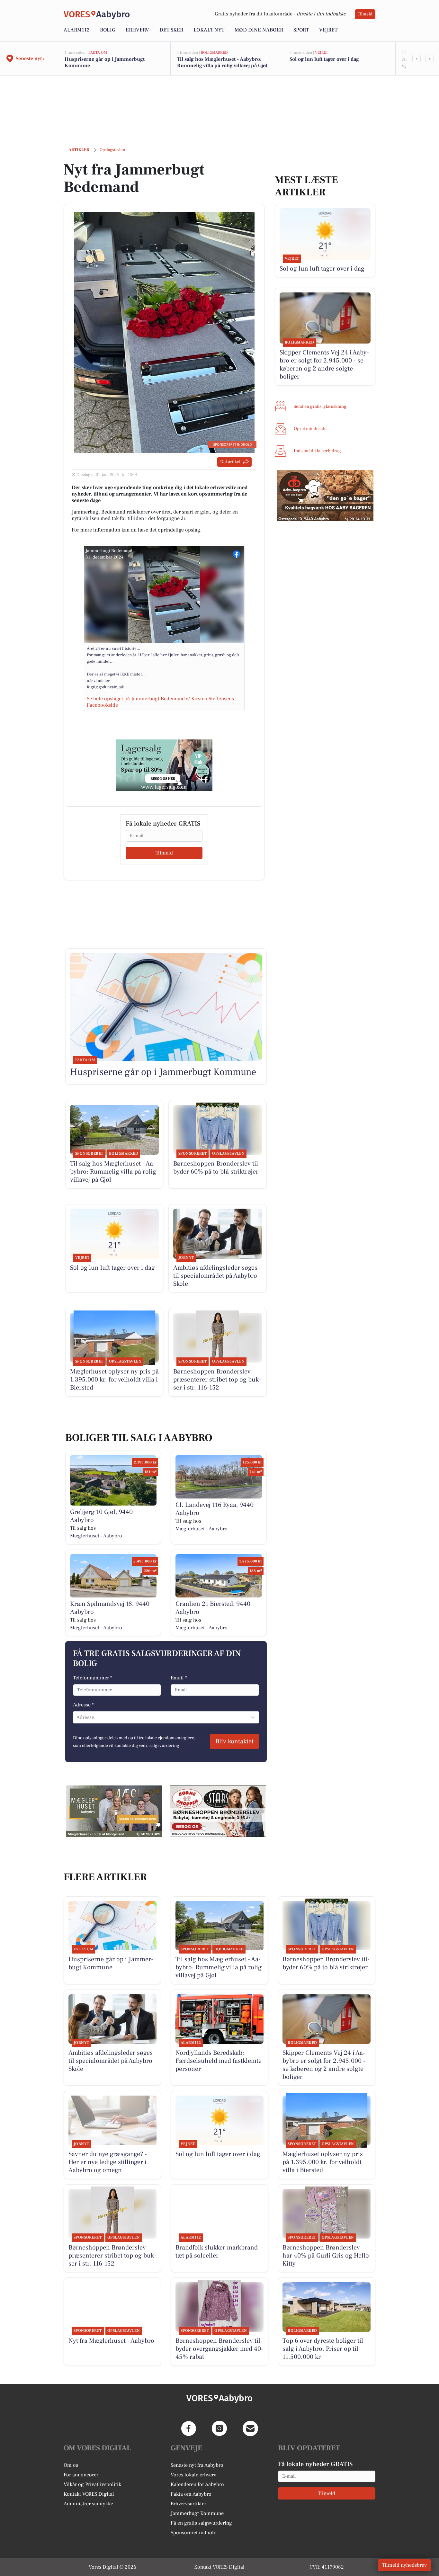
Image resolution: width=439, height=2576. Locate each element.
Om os (71, 2465)
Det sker (171, 30)
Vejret (328, 30)
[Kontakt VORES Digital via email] (250, 2428)
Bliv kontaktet (234, 1741)
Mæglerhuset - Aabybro (96, 1536)
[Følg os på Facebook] (189, 2428)
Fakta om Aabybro (191, 2494)
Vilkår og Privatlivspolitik (92, 2484)
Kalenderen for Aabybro (197, 2484)
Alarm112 (77, 30)
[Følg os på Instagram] (219, 2428)
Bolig (108, 30)
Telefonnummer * (93, 1678)
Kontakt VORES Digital (89, 2494)
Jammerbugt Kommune (197, 2513)
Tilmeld (365, 14)
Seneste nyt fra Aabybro (197, 2465)
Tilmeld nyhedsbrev (404, 2565)
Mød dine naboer (259, 30)
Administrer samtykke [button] (88, 2504)
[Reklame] (164, 765)
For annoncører (81, 2475)
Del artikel (230, 462)
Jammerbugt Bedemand (109, 551)
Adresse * (83, 1705)
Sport (301, 30)
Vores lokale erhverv (193, 2475)
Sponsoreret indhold (194, 2533)
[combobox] (77, 1717)
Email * (179, 1678)
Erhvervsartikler (188, 2504)
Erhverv (137, 30)
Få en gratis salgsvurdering (201, 2523)
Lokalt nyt (209, 30)
